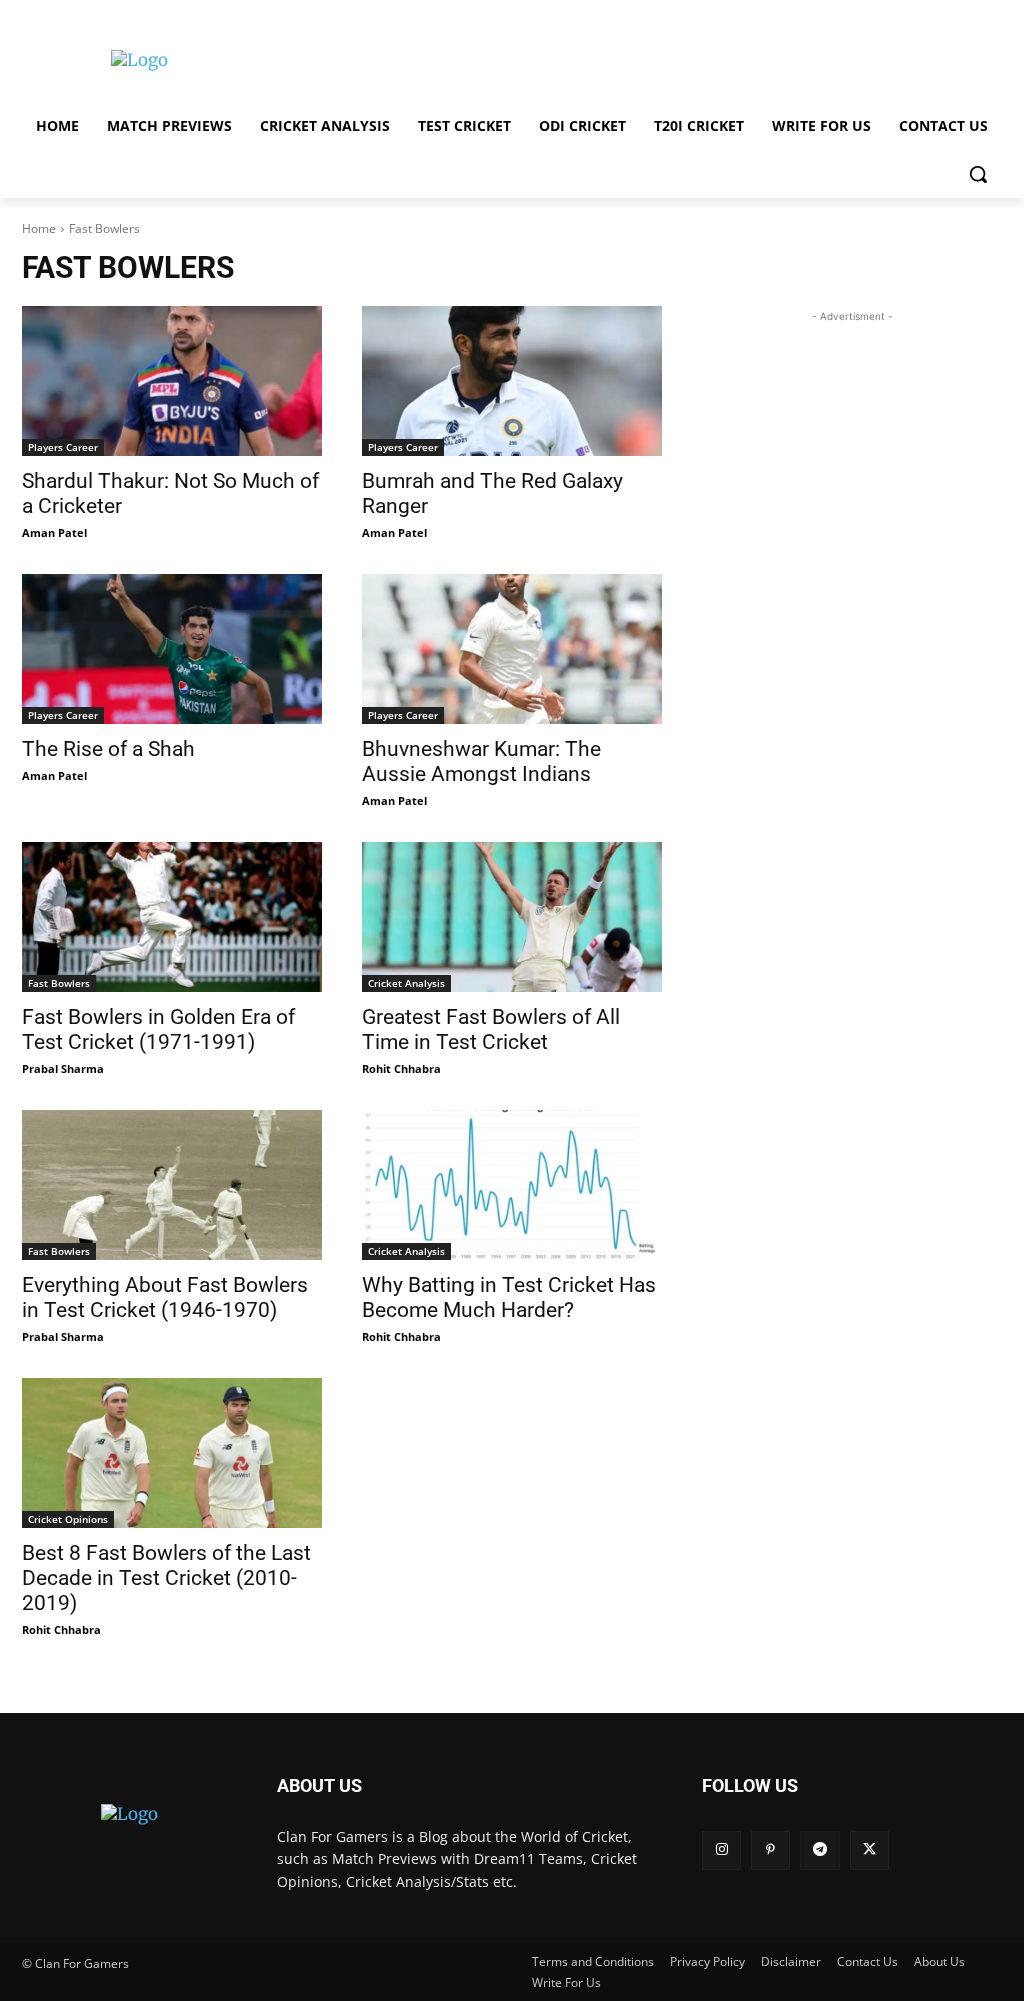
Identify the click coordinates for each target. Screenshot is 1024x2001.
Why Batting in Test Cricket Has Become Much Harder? (509, 1297)
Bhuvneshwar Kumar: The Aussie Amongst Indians (481, 761)
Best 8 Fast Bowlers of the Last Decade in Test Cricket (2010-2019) (166, 1578)
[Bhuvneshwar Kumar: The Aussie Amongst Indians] (512, 649)
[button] (978, 174)
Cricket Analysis (406, 983)
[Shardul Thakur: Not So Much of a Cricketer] (172, 381)
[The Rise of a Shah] (172, 649)
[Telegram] (819, 1850)
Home (39, 228)
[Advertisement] (491, 58)
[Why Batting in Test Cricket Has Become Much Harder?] (512, 1185)
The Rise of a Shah (108, 749)
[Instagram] (721, 1850)
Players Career (63, 447)
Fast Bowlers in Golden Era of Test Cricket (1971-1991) (158, 1029)
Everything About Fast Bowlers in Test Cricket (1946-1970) (165, 1297)
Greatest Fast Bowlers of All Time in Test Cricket (491, 1029)
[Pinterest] (770, 1850)
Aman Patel (54, 532)
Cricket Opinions (68, 1519)
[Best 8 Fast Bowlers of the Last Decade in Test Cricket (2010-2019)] (172, 1453)
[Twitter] (869, 1850)
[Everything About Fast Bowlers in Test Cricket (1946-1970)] (172, 1185)
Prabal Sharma (63, 1068)
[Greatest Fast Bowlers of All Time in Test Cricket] (512, 917)
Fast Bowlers (59, 983)
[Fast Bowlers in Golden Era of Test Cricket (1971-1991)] (172, 917)
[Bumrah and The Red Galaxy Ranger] (512, 381)
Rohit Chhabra (401, 1068)
